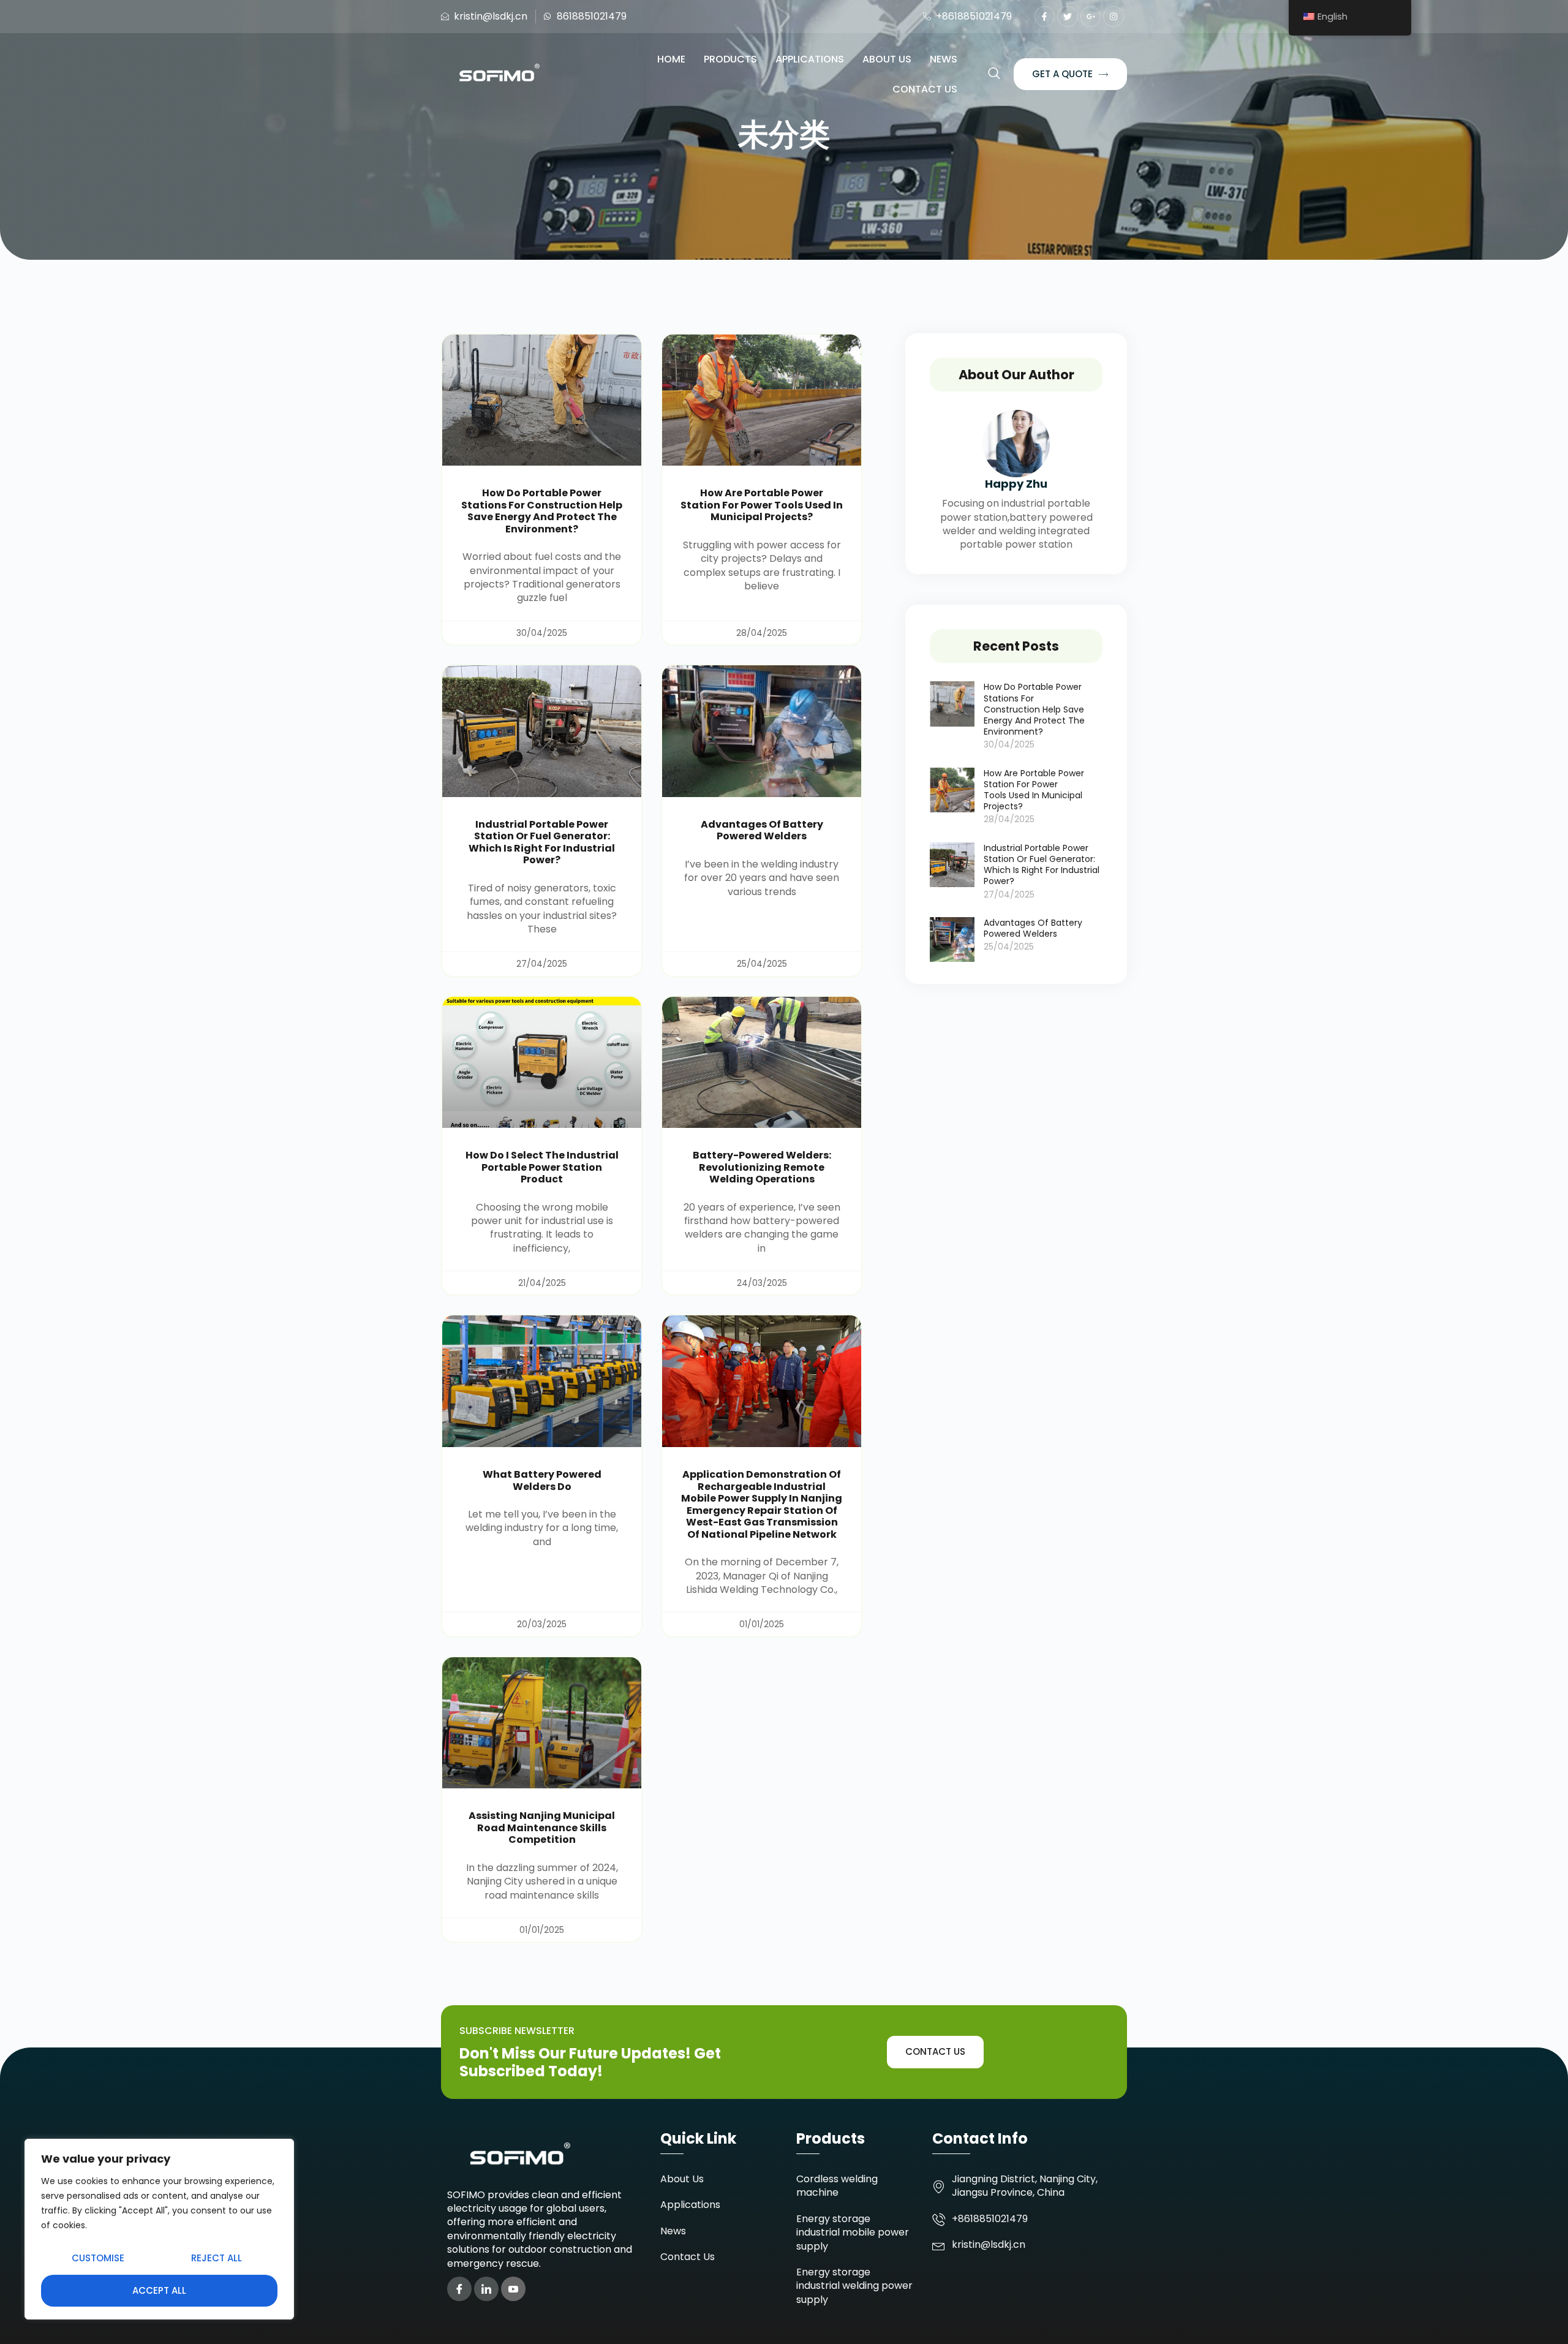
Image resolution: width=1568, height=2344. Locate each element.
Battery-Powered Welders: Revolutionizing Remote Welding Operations (762, 1167)
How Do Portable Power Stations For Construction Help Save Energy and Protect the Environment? (542, 511)
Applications (810, 59)
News (944, 59)
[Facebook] (459, 2289)
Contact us (925, 89)
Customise (98, 2258)
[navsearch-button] (994, 74)
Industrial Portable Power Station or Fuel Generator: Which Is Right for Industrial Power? (542, 842)
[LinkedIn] (486, 2289)
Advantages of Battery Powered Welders (762, 830)
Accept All (159, 2290)
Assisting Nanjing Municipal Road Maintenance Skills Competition (542, 1828)
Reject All (217, 2258)
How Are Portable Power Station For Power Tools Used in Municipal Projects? (762, 505)
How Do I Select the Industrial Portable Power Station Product (542, 1167)
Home (671, 59)
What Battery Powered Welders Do (542, 1480)
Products (730, 59)
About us (887, 59)
